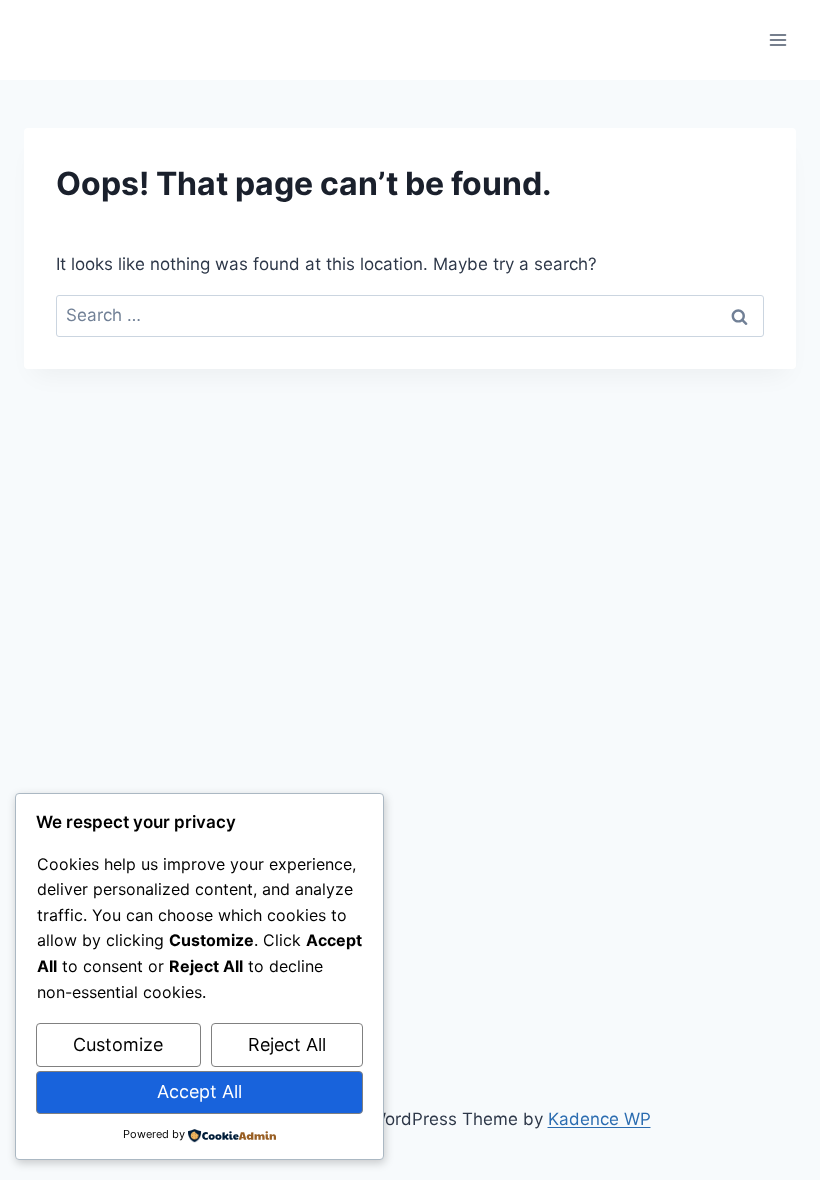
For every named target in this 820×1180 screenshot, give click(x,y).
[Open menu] (777, 39)
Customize (118, 1044)
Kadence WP (599, 1119)
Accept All (199, 1091)
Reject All (287, 1044)
